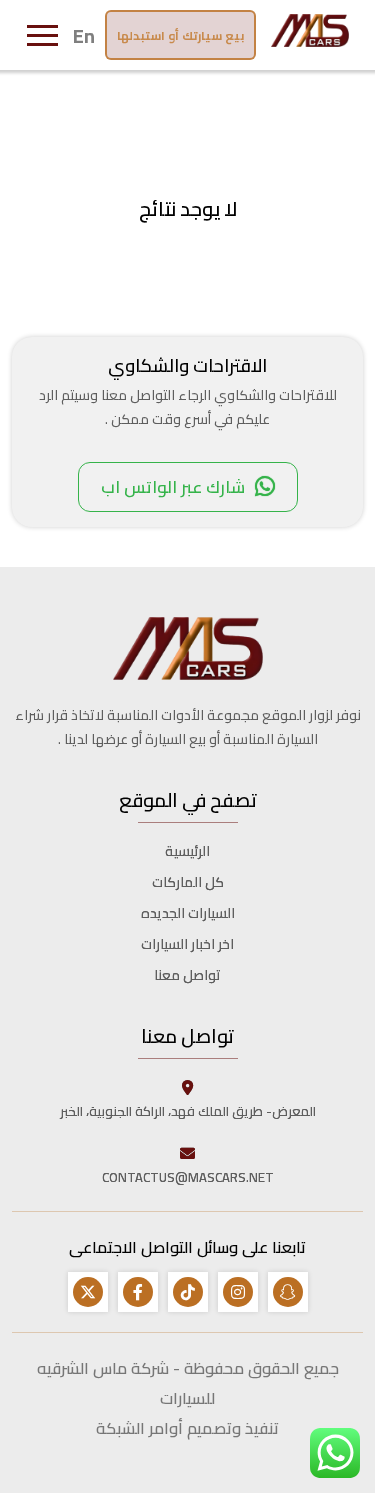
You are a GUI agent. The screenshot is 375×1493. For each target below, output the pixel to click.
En (84, 35)
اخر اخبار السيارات (187, 944)
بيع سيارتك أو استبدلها (180, 35)
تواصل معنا (187, 975)
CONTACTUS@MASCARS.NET (188, 1177)
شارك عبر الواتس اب (173, 487)
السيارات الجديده (188, 913)
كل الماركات (188, 882)
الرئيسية (187, 851)
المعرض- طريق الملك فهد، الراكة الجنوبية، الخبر (188, 1111)
